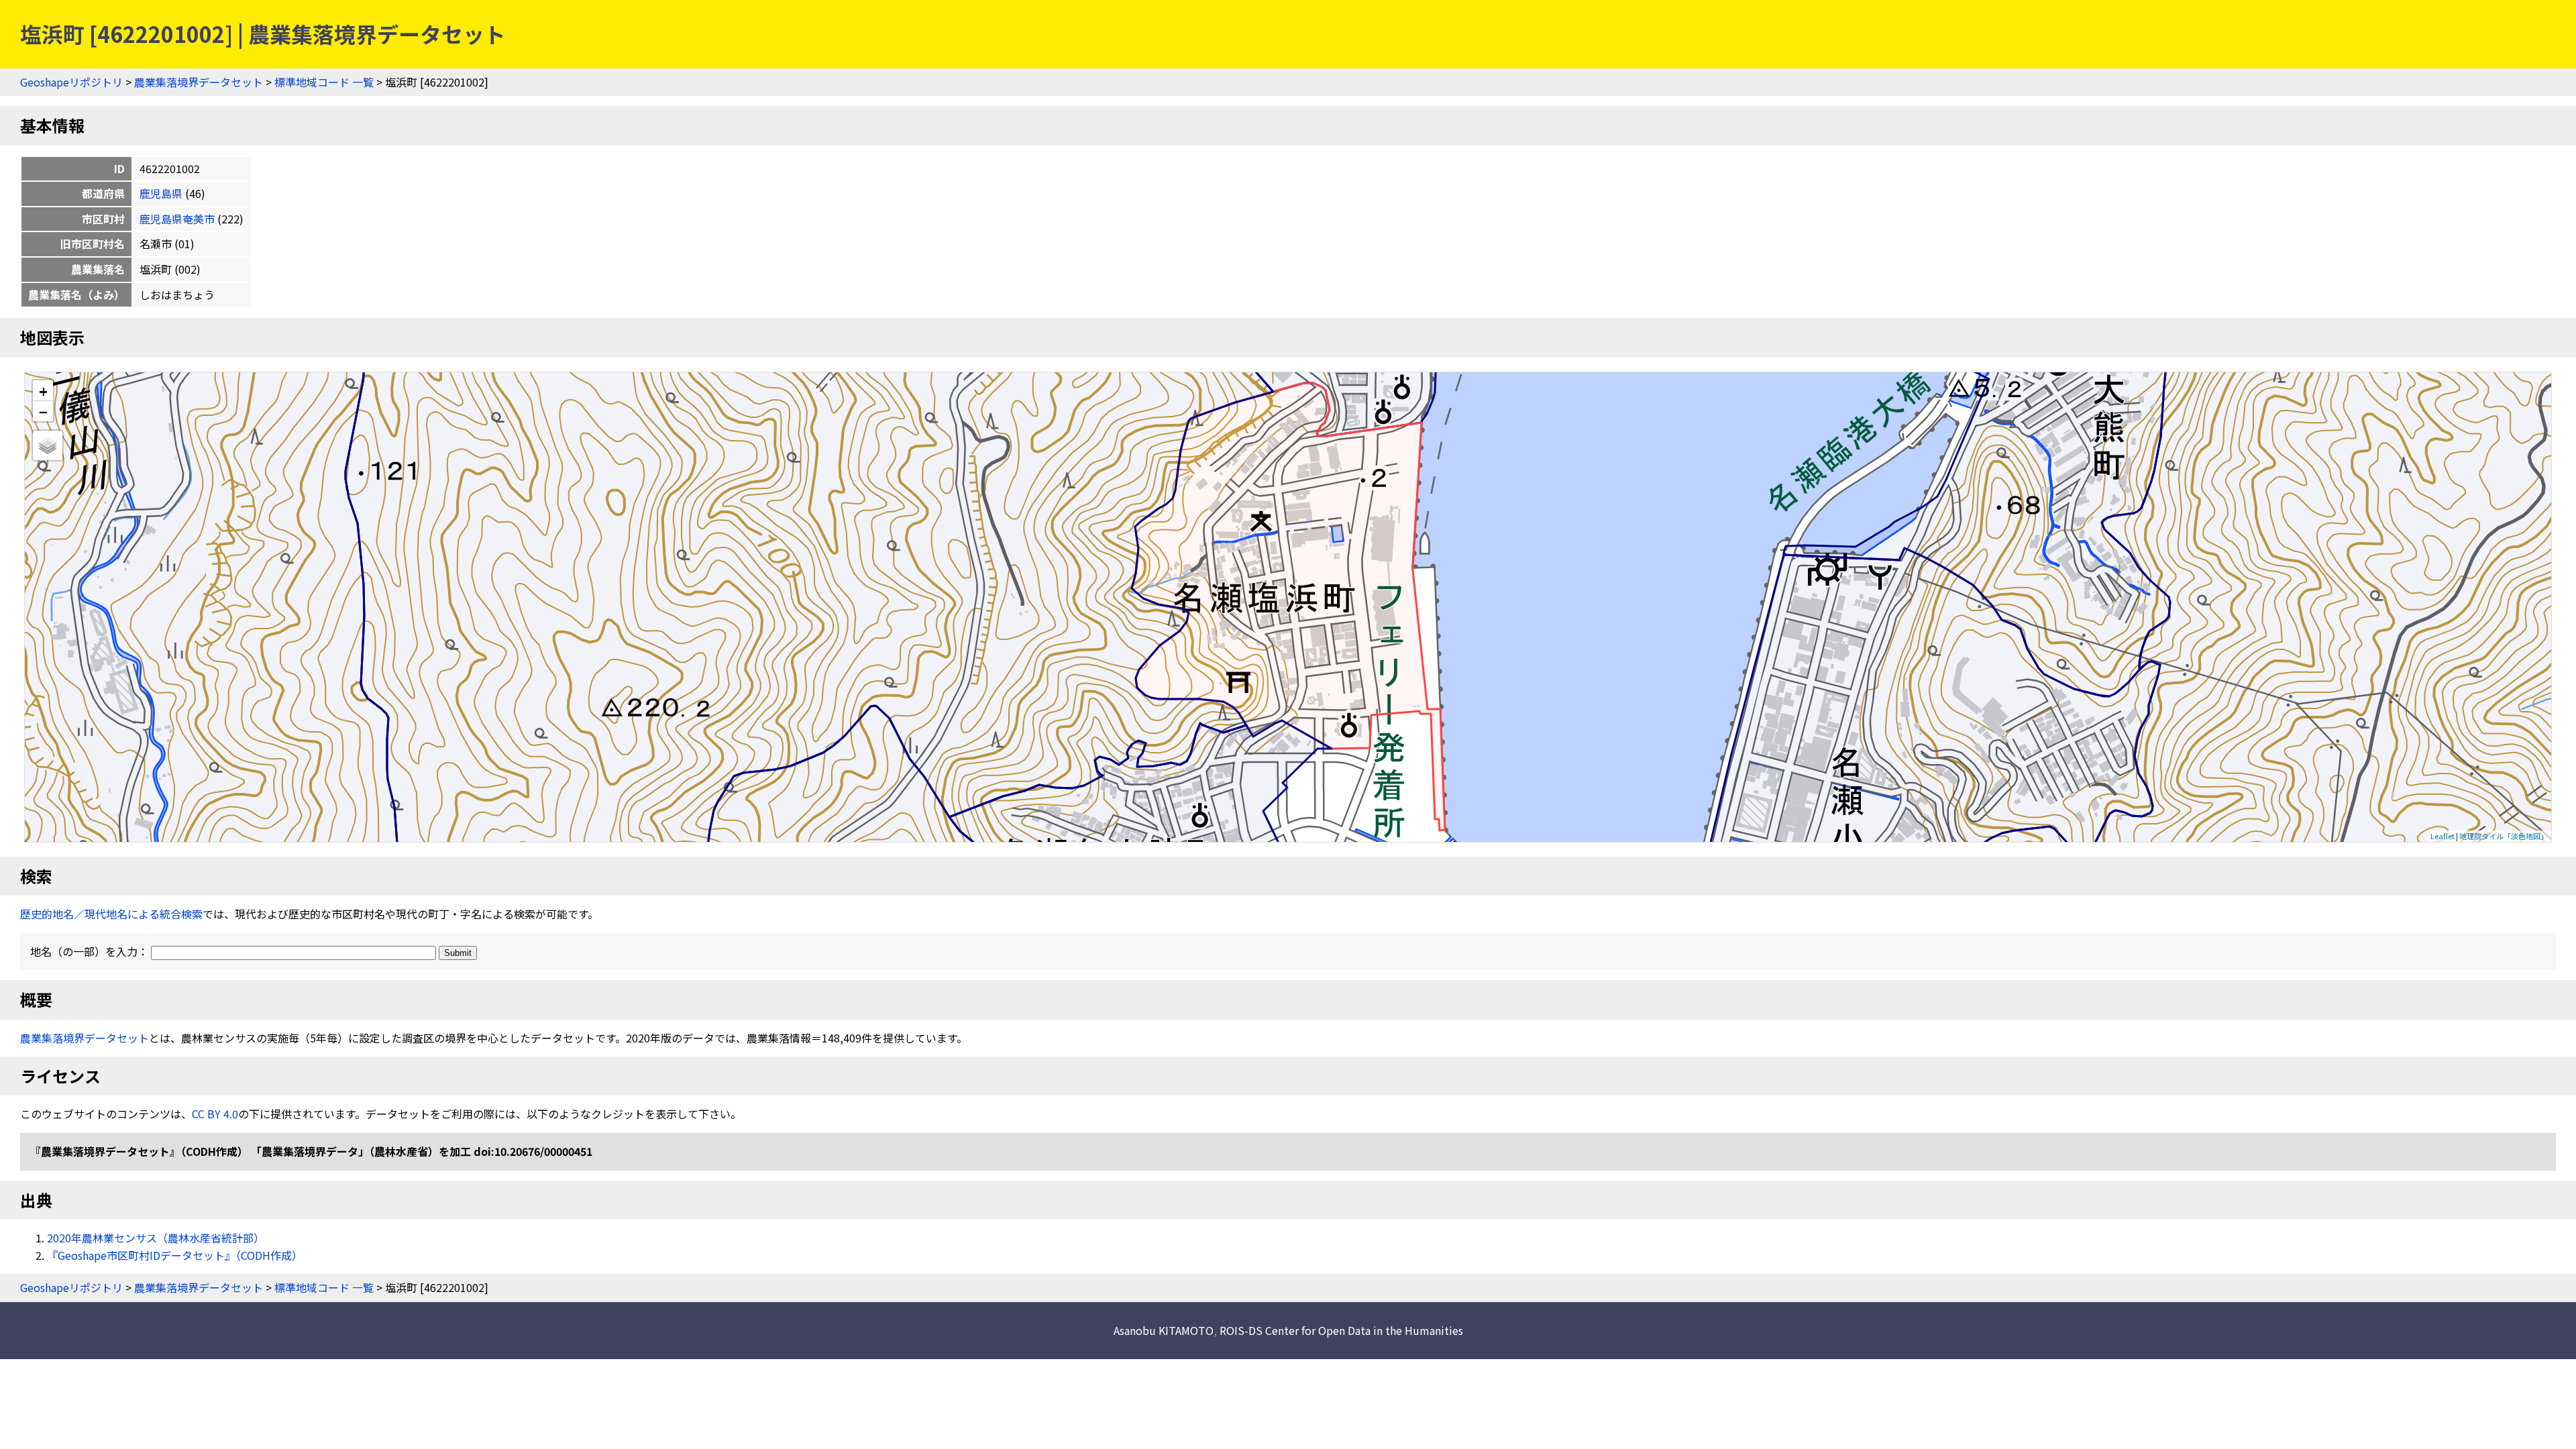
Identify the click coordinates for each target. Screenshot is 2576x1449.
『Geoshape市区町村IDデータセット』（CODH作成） (175, 1255)
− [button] (43, 411)
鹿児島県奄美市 (177, 219)
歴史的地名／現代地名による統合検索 (111, 914)
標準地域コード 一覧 (324, 82)
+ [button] (43, 391)
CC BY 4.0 (215, 1114)
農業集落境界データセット (199, 82)
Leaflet (2443, 836)
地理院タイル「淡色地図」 (2504, 836)
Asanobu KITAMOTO (1164, 1330)
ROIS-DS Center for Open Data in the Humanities (1341, 1330)
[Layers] (48, 445)
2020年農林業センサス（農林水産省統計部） (156, 1238)
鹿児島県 (161, 193)
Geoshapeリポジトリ (71, 82)
